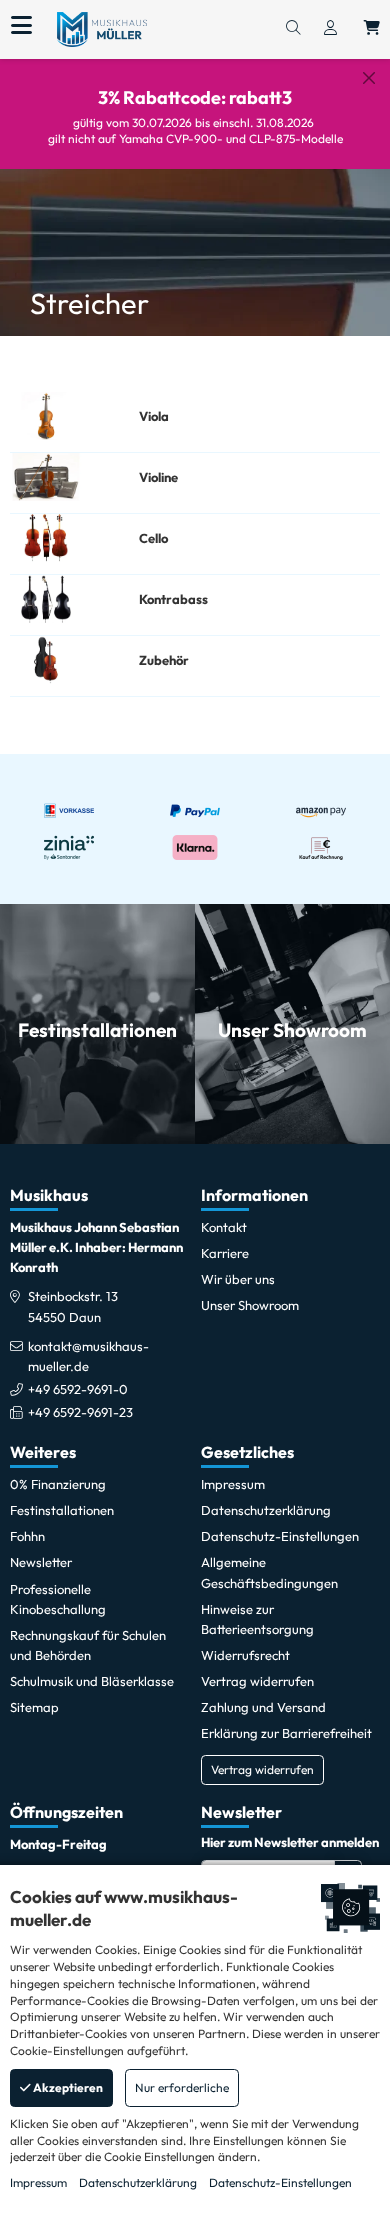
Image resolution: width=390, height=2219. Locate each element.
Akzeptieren (67, 2087)
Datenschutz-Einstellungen (280, 2182)
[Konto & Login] (330, 29)
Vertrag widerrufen (262, 1769)
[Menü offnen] (21, 26)
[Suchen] (293, 29)
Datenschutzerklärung (138, 2182)
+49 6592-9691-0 (78, 1389)
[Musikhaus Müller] (102, 28)
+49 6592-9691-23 (80, 1412)
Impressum (38, 2182)
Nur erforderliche (182, 2087)
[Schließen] (369, 78)
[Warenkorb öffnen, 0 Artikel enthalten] (372, 29)
